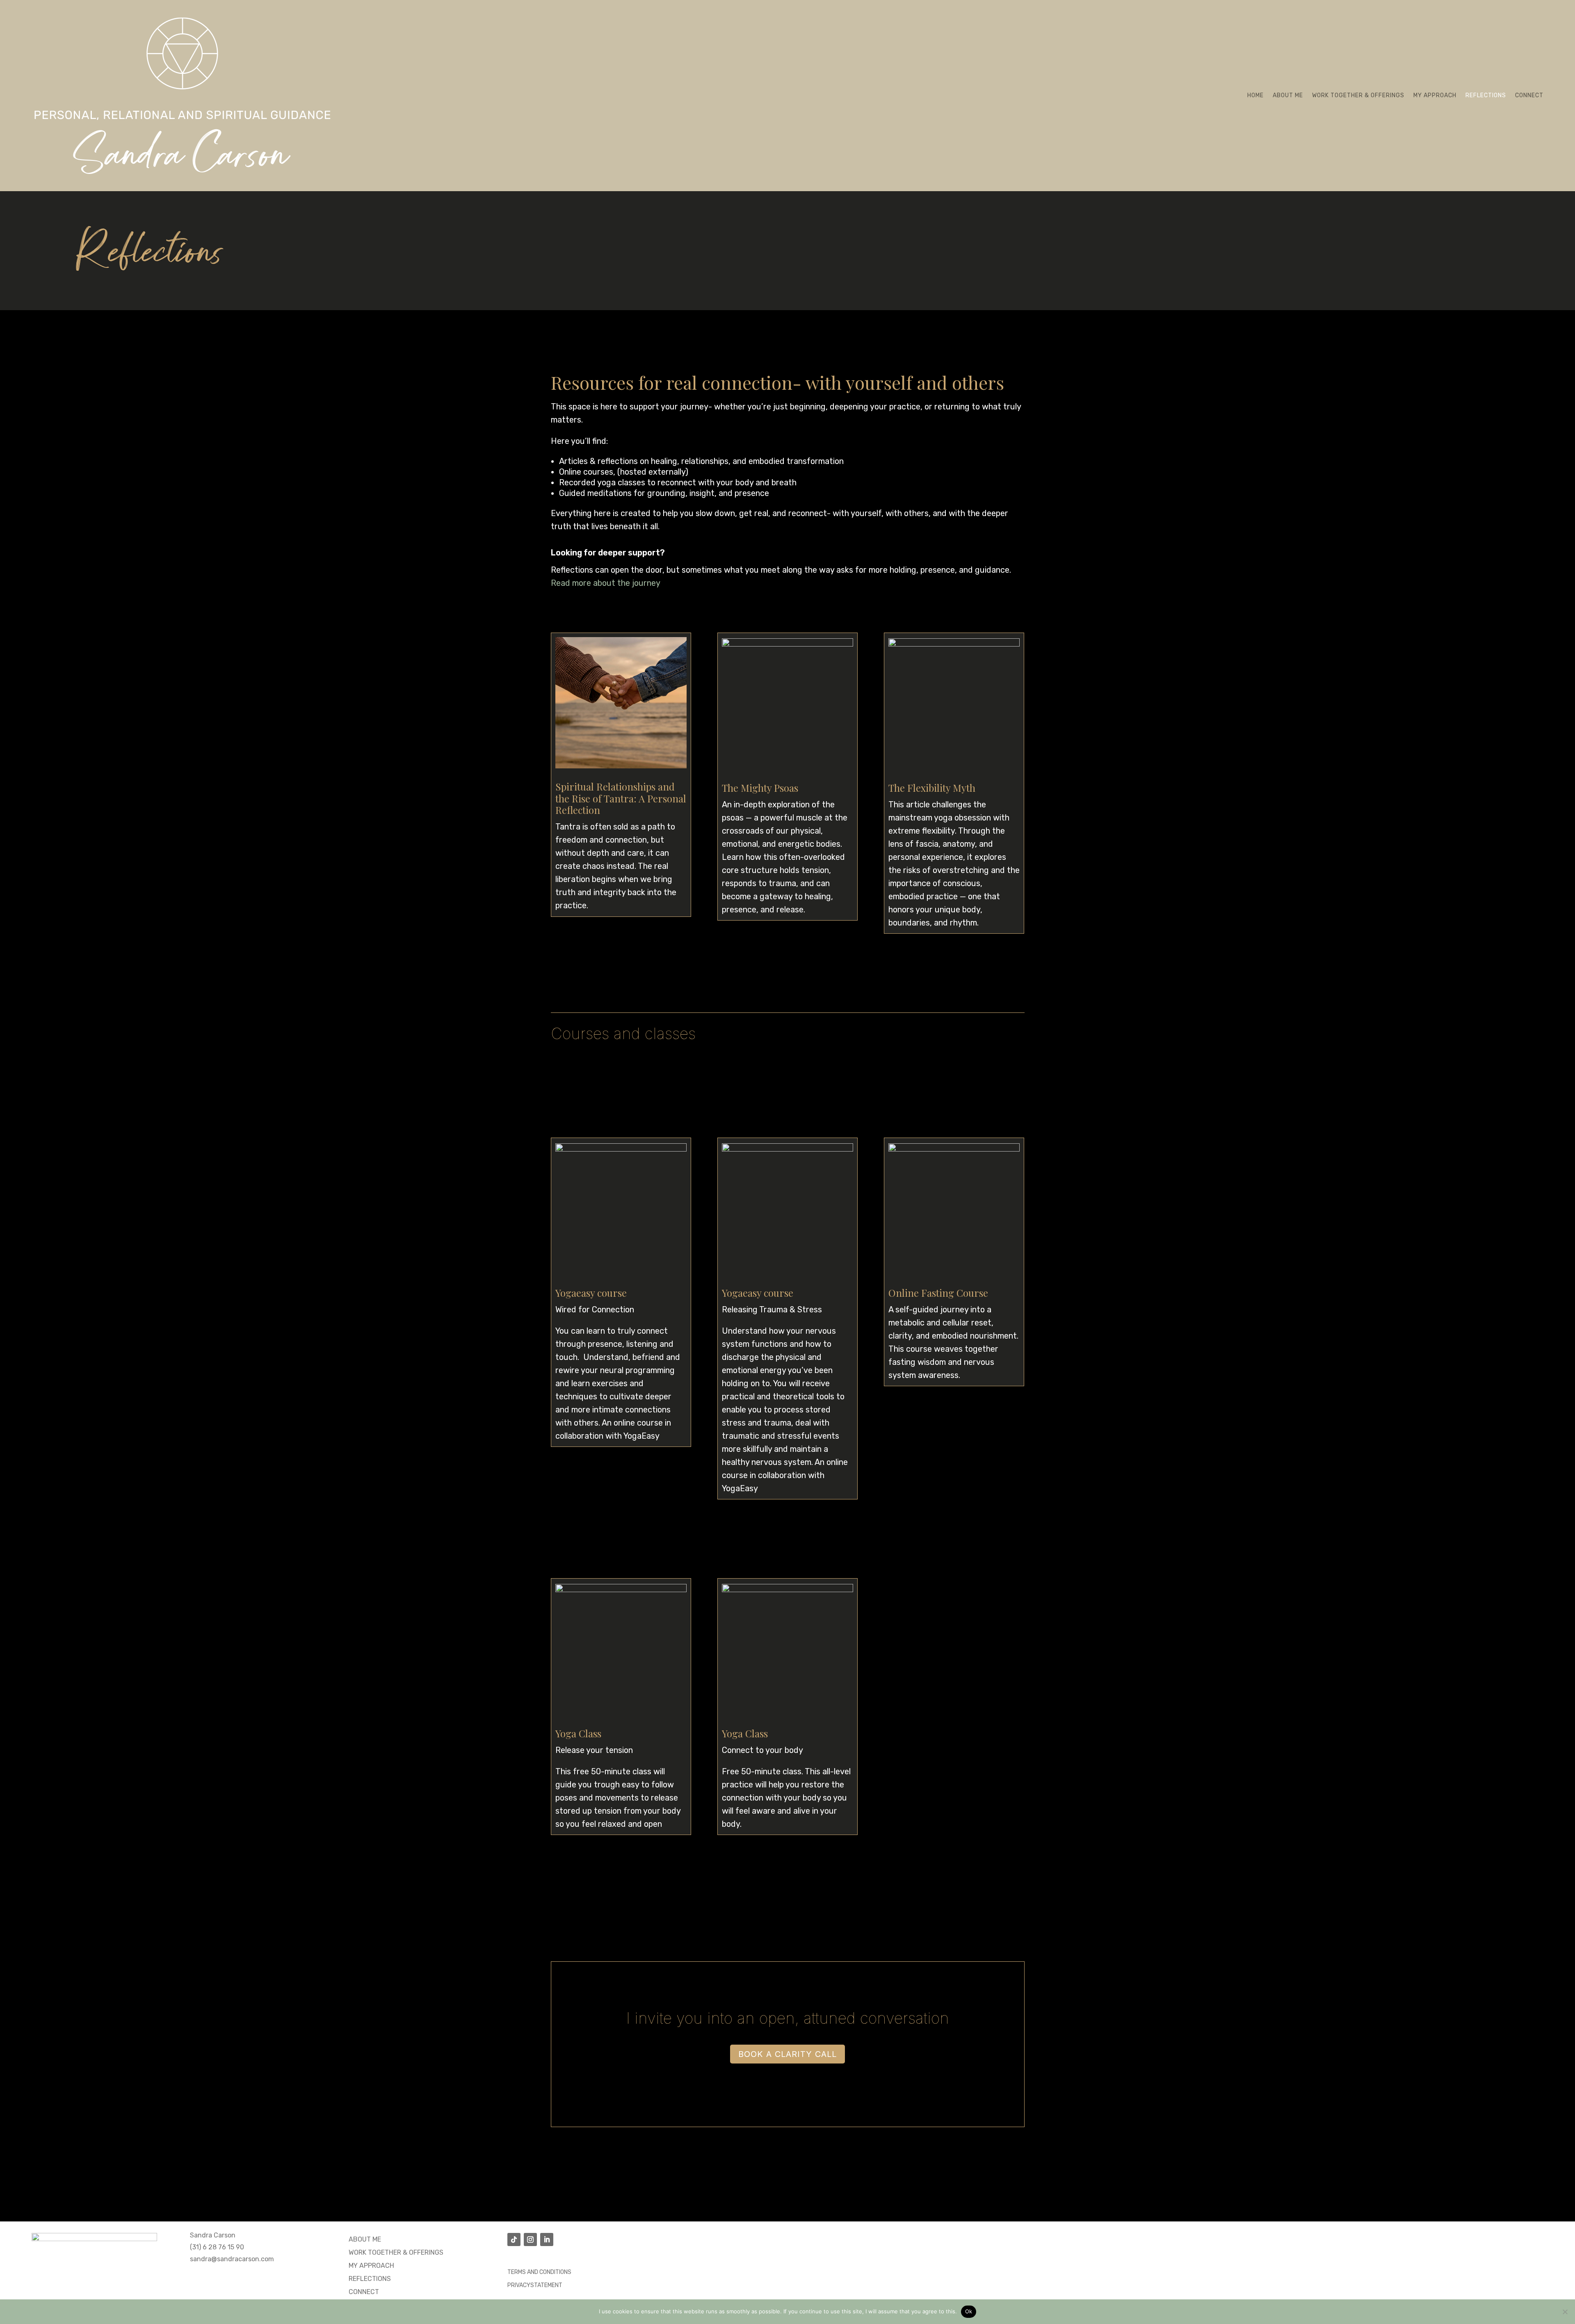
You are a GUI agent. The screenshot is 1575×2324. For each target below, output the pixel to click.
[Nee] (1565, 2312)
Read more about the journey (606, 583)
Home (1255, 95)
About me (1288, 95)
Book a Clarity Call (787, 2054)
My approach (1435, 95)
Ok (969, 2311)
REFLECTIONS (370, 2279)
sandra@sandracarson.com (232, 2259)
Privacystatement (535, 2285)
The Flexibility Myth (932, 788)
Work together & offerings (1358, 95)
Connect (1529, 95)
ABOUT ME (365, 2239)
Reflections (1486, 95)
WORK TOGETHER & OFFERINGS (396, 2252)
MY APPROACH (371, 2266)
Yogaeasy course (591, 1293)
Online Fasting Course (938, 1293)
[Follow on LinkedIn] (547, 2239)
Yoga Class (578, 1733)
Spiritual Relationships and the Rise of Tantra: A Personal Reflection (621, 798)
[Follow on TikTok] (514, 2239)
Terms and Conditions (539, 2272)
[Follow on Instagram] (530, 2239)
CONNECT (364, 2292)
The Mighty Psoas (760, 788)
